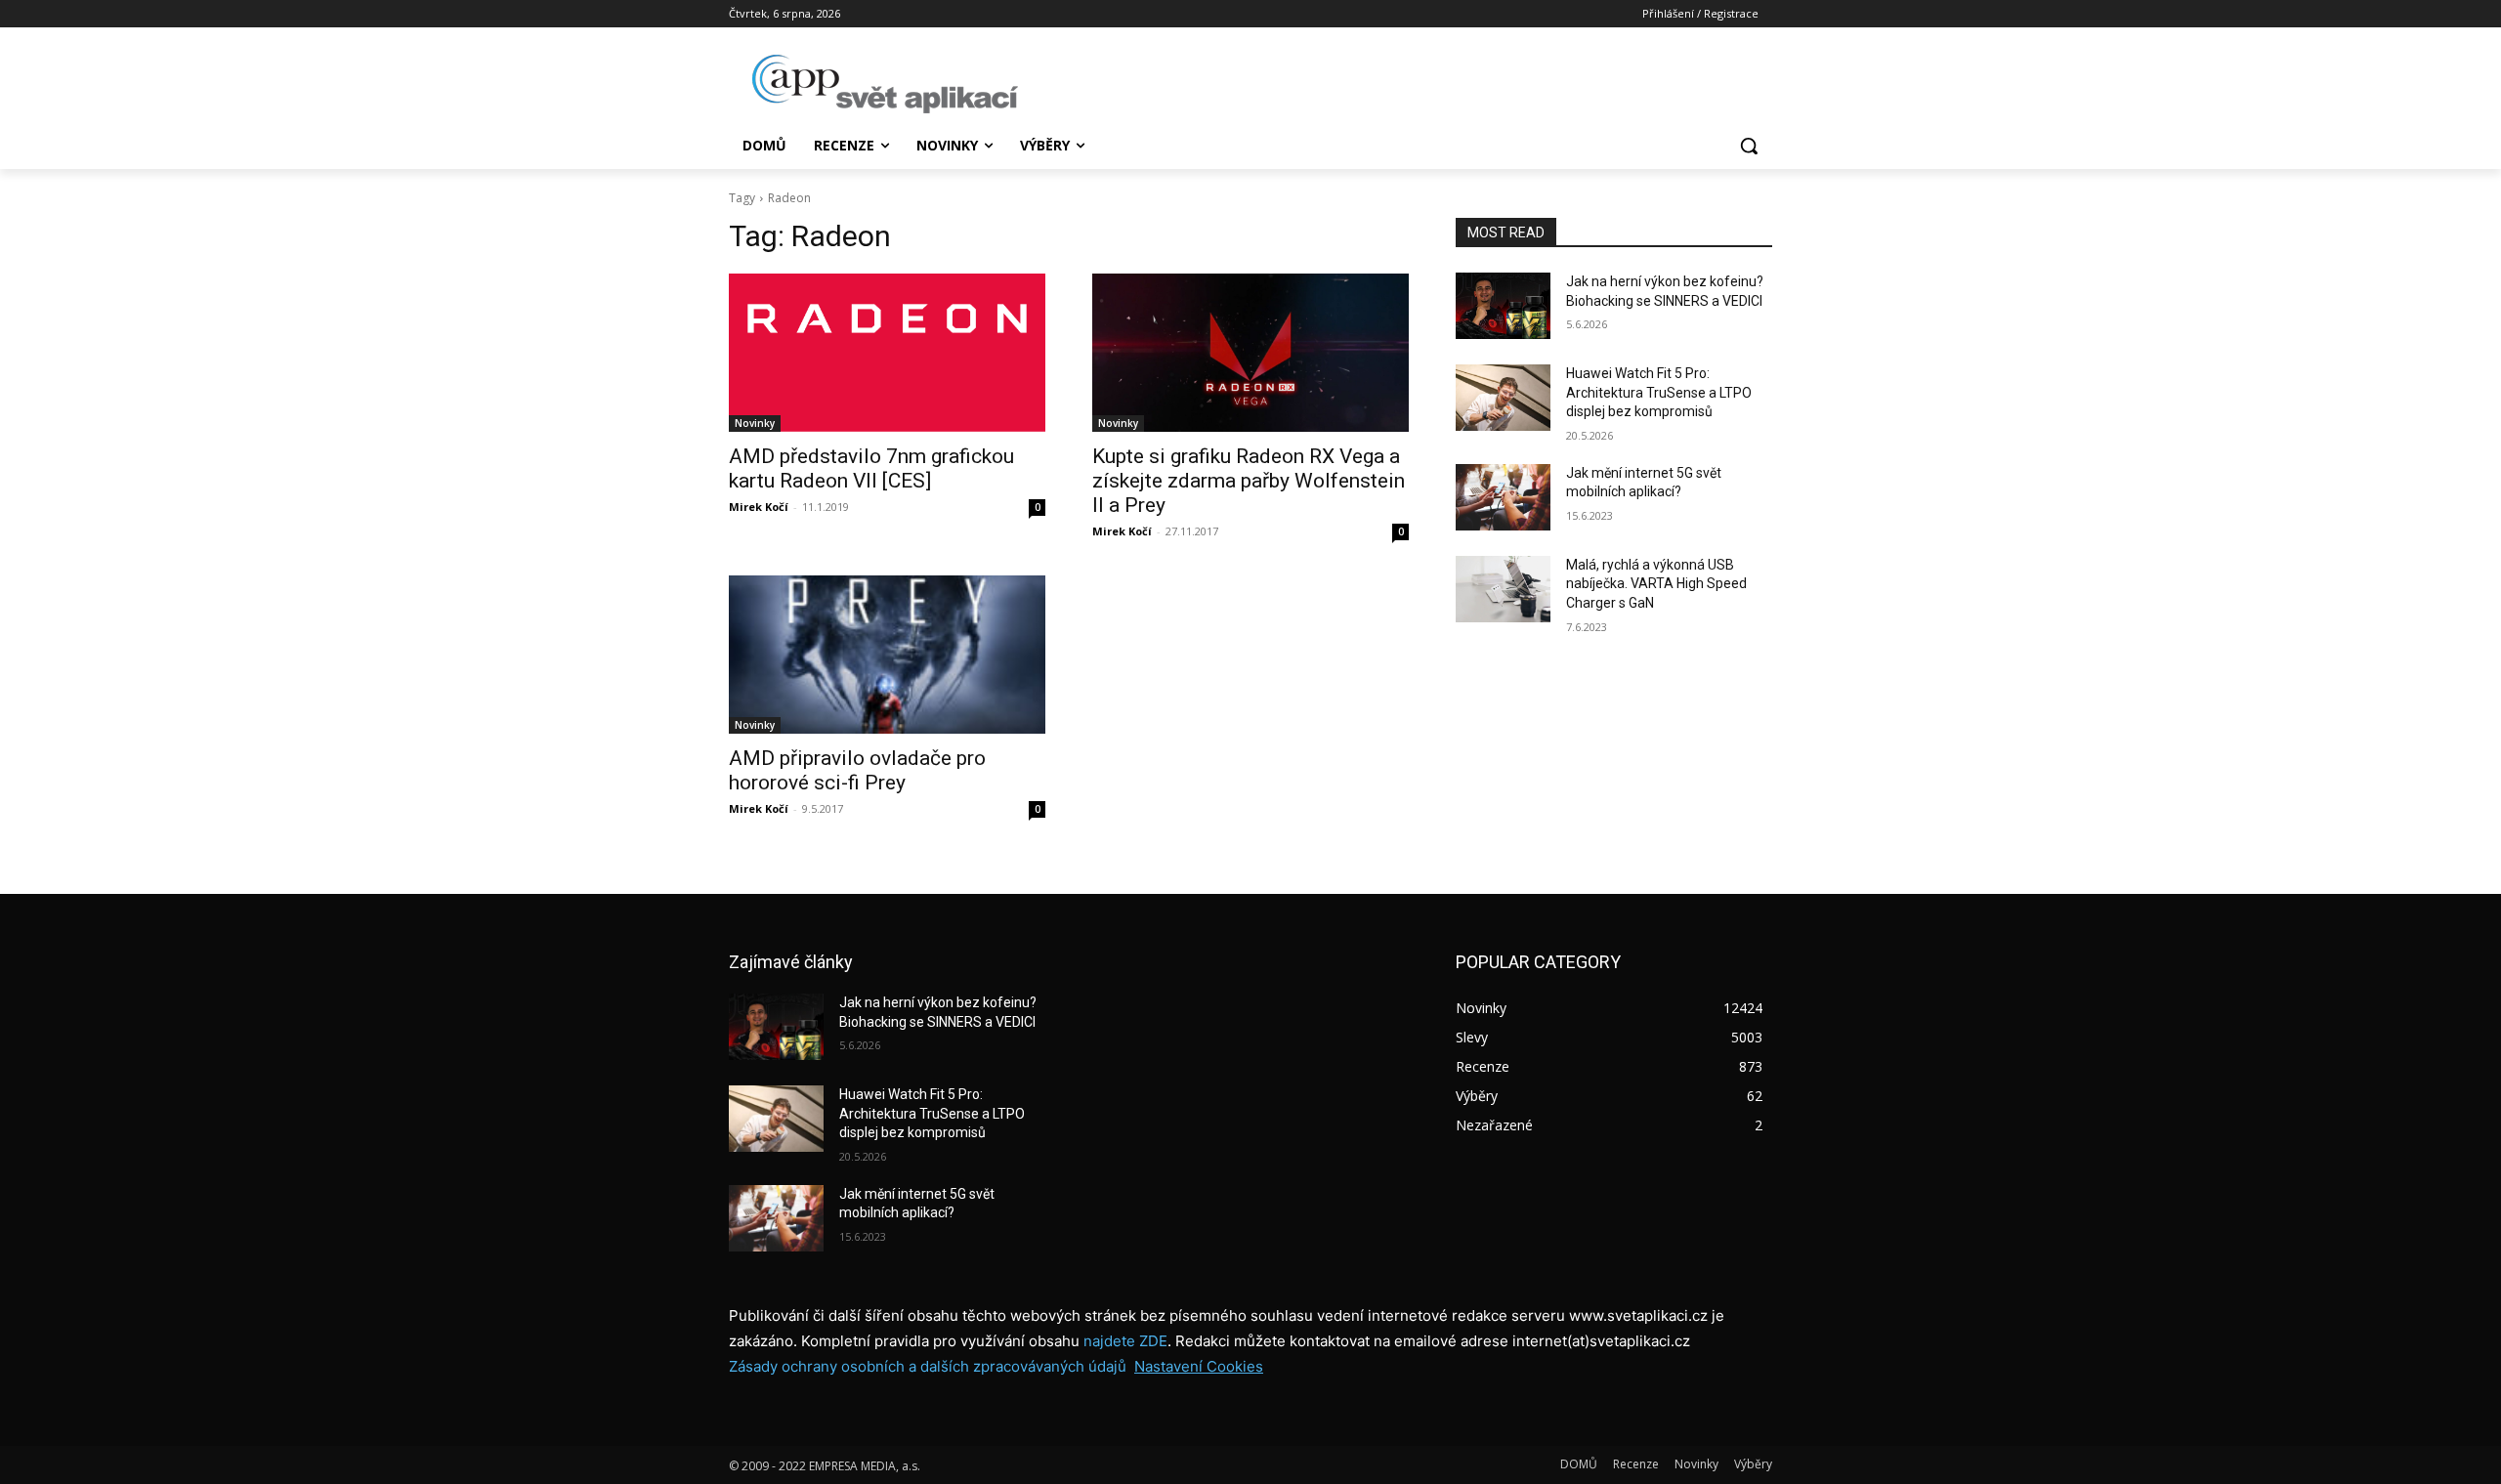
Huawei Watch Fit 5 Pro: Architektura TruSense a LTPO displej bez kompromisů (1659, 392)
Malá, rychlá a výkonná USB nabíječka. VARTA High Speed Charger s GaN (1656, 584)
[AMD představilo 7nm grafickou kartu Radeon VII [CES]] (887, 353)
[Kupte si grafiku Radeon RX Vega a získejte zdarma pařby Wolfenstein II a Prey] (1250, 353)
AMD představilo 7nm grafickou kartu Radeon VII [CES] (871, 468)
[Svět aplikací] (885, 84)
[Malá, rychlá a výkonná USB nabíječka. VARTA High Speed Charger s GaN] (1503, 589)
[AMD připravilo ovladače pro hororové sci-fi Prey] (887, 655)
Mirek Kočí (759, 507)
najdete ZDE (1125, 1341)
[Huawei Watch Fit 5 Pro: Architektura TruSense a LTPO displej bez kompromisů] (1503, 398)
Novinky (755, 423)
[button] (1749, 146)
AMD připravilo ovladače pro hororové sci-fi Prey (857, 770)
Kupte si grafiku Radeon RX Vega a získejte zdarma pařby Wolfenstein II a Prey (1249, 481)
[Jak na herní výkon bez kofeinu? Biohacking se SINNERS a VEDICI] (1503, 306)
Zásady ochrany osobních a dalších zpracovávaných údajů (928, 1366)
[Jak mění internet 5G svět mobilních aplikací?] (1503, 497)
